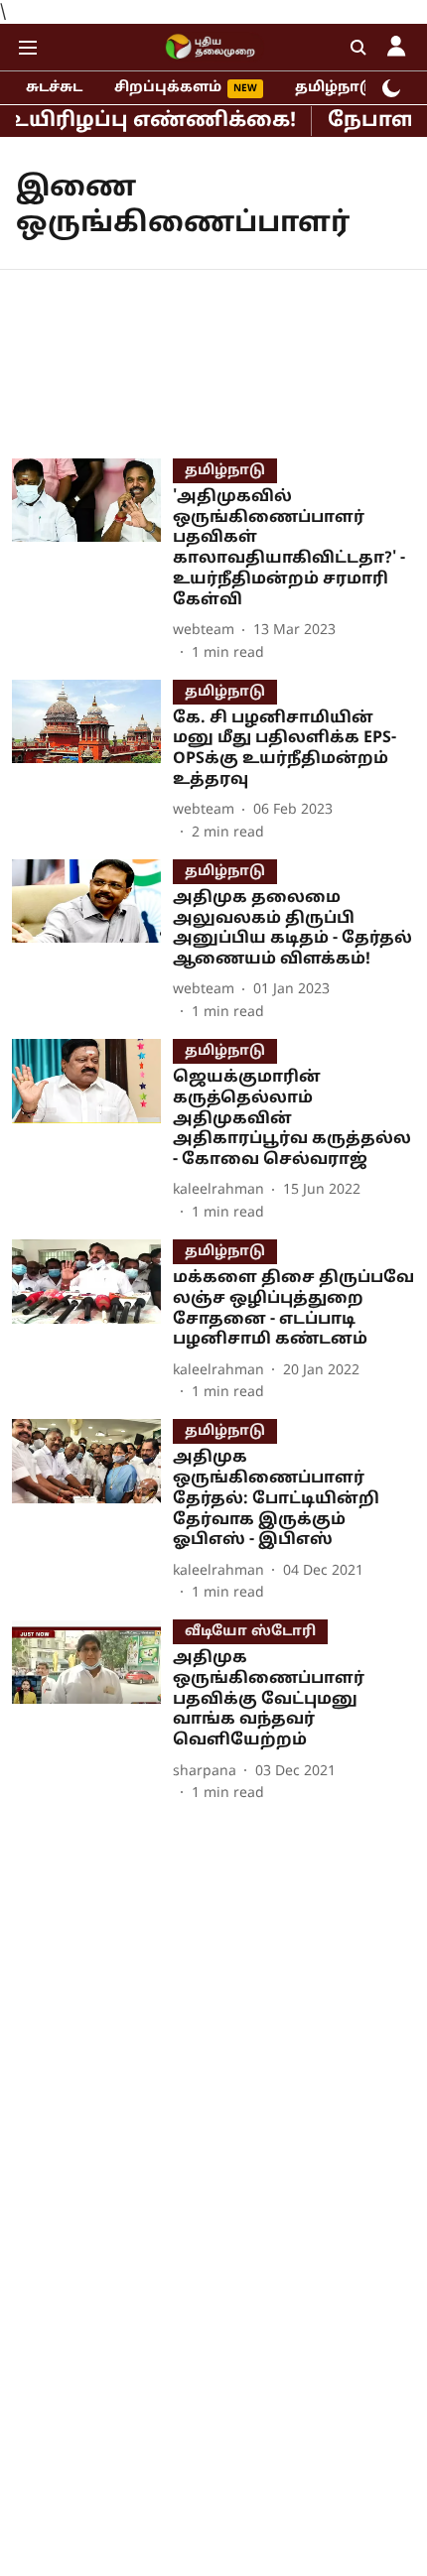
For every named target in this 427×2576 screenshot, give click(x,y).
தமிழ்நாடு (335, 88)
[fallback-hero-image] (92, 561)
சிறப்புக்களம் (168, 88)
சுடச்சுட (54, 88)
